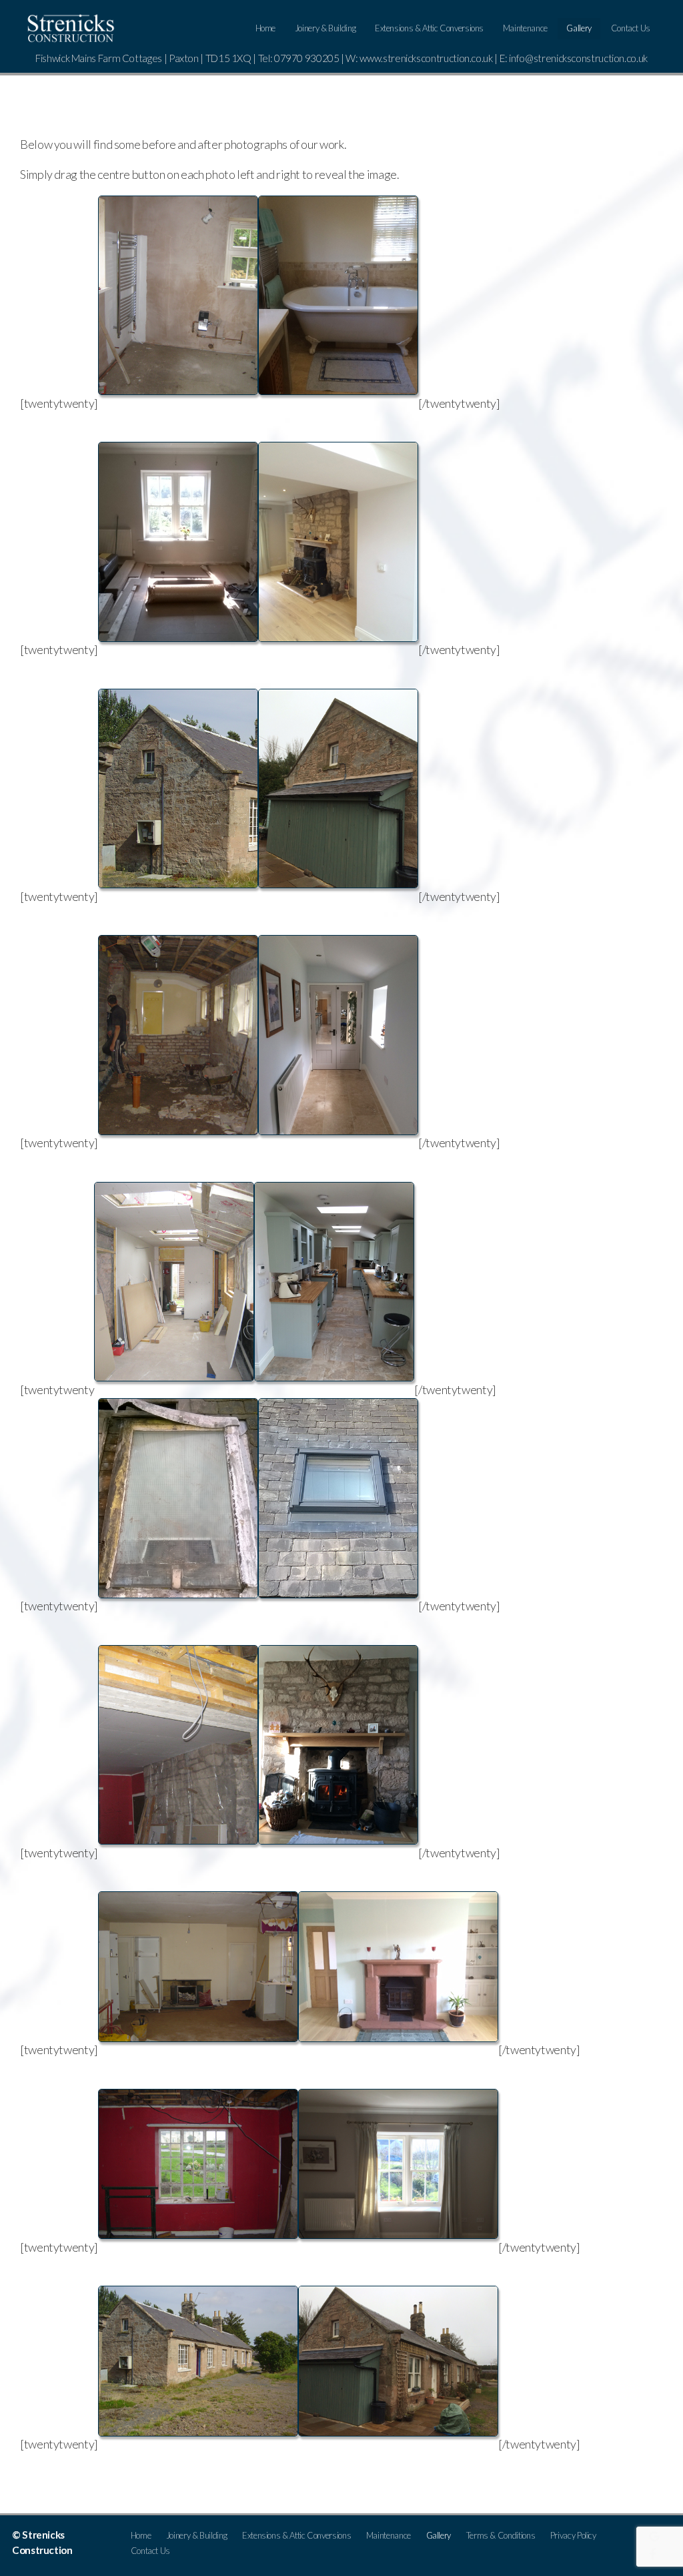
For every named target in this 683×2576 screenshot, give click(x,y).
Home (266, 28)
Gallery (579, 28)
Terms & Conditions (501, 2535)
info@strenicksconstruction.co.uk (578, 58)
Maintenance (525, 28)
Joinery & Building (325, 28)
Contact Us (631, 28)
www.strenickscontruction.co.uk (426, 58)
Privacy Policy (573, 2535)
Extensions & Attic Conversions (429, 28)
